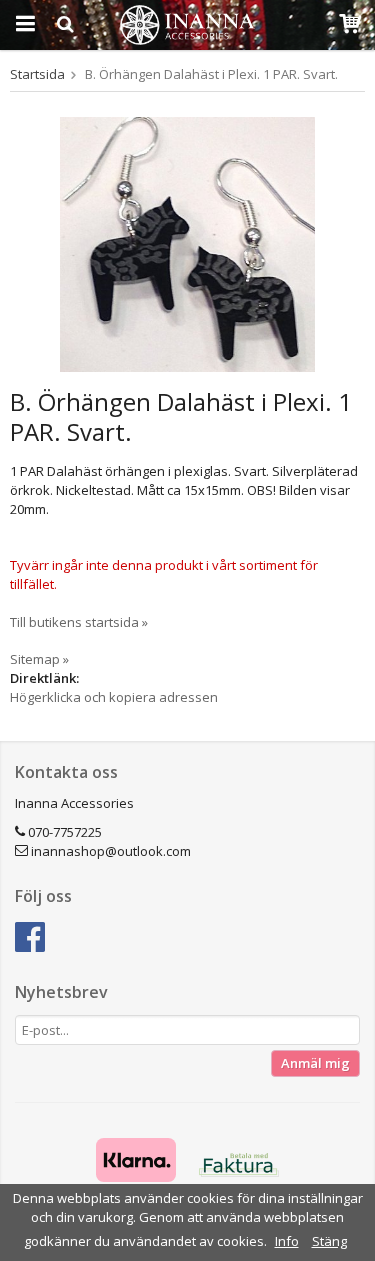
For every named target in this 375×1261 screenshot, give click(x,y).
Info (287, 1241)
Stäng (329, 1241)
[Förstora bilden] (187, 243)
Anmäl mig (315, 1063)
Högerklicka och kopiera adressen (114, 697)
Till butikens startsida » (79, 622)
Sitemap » (39, 659)
